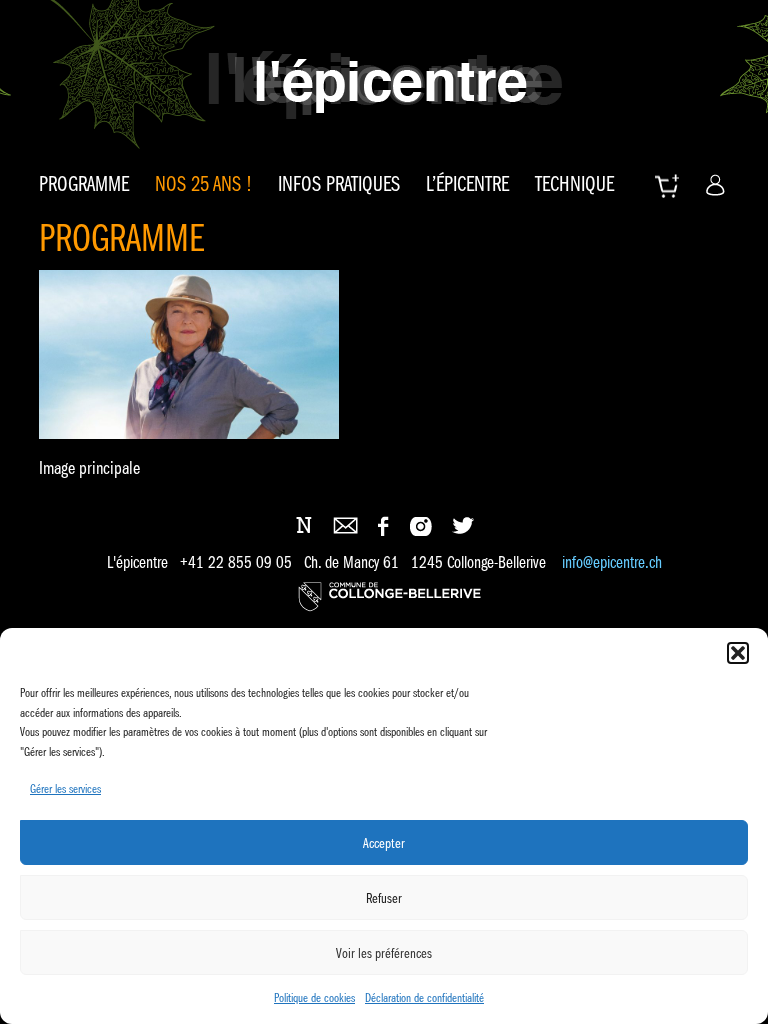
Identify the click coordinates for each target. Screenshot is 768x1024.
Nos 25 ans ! (203, 184)
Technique (574, 184)
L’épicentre (467, 184)
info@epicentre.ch (612, 562)
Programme (84, 184)
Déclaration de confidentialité (424, 997)
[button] (738, 653)
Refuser (384, 898)
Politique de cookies (314, 997)
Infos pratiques (339, 184)
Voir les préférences (384, 953)
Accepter (384, 843)
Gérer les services (65, 788)
